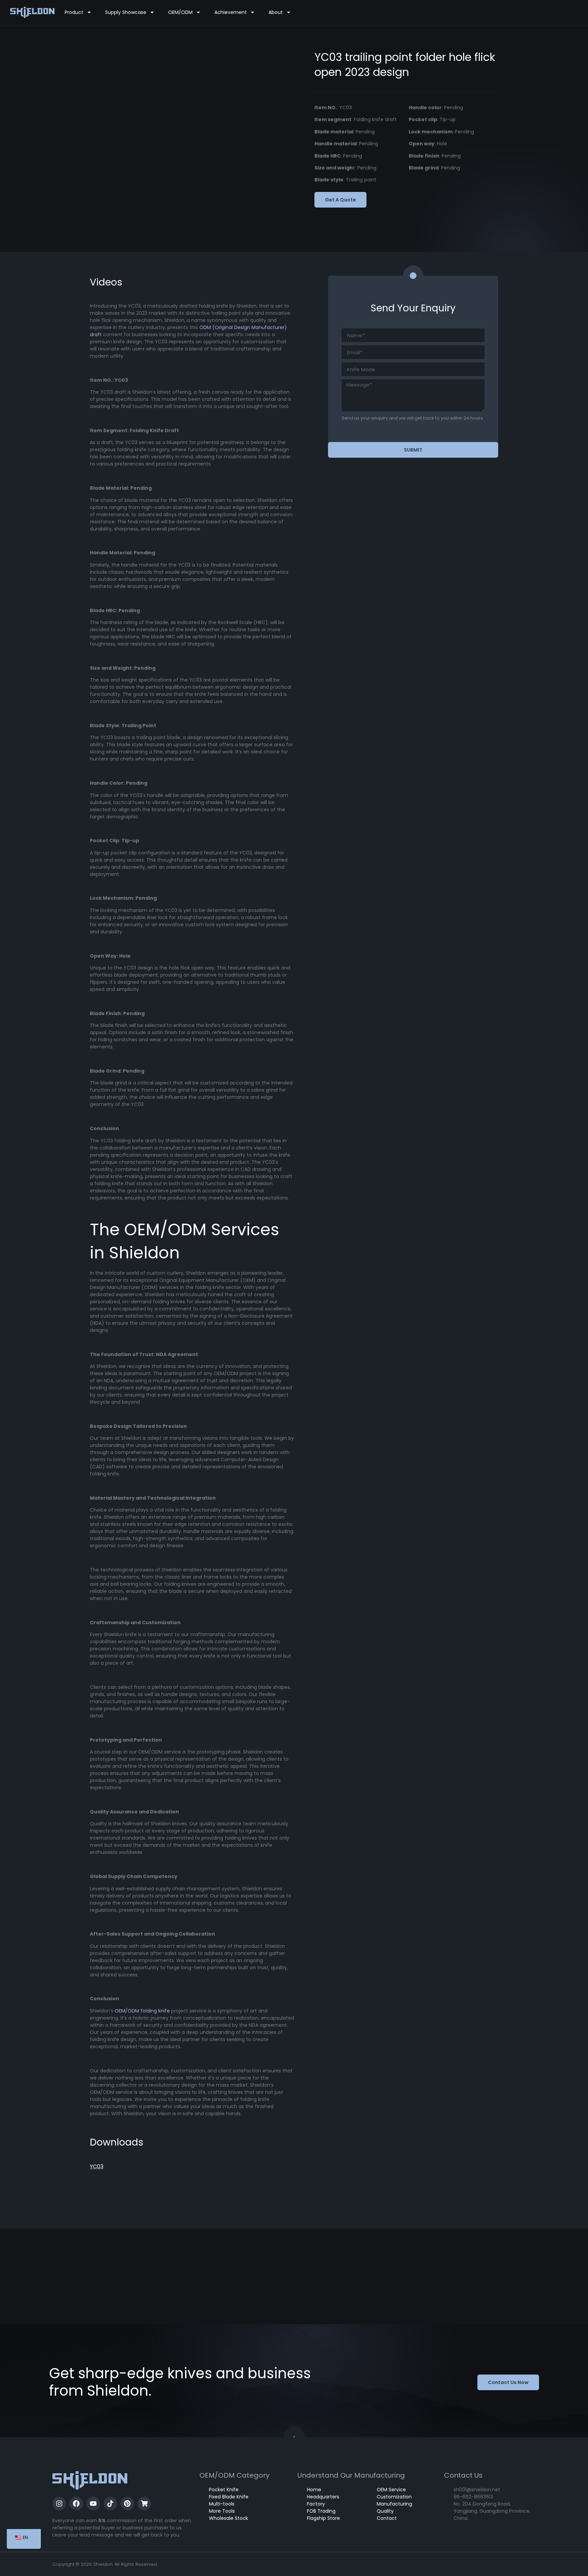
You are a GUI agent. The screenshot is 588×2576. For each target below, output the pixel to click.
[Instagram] (59, 2504)
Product (74, 12)
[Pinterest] (127, 2504)
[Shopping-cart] (144, 2504)
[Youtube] (93, 2504)
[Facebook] (76, 2504)
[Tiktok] (110, 2504)
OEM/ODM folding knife (142, 2011)
